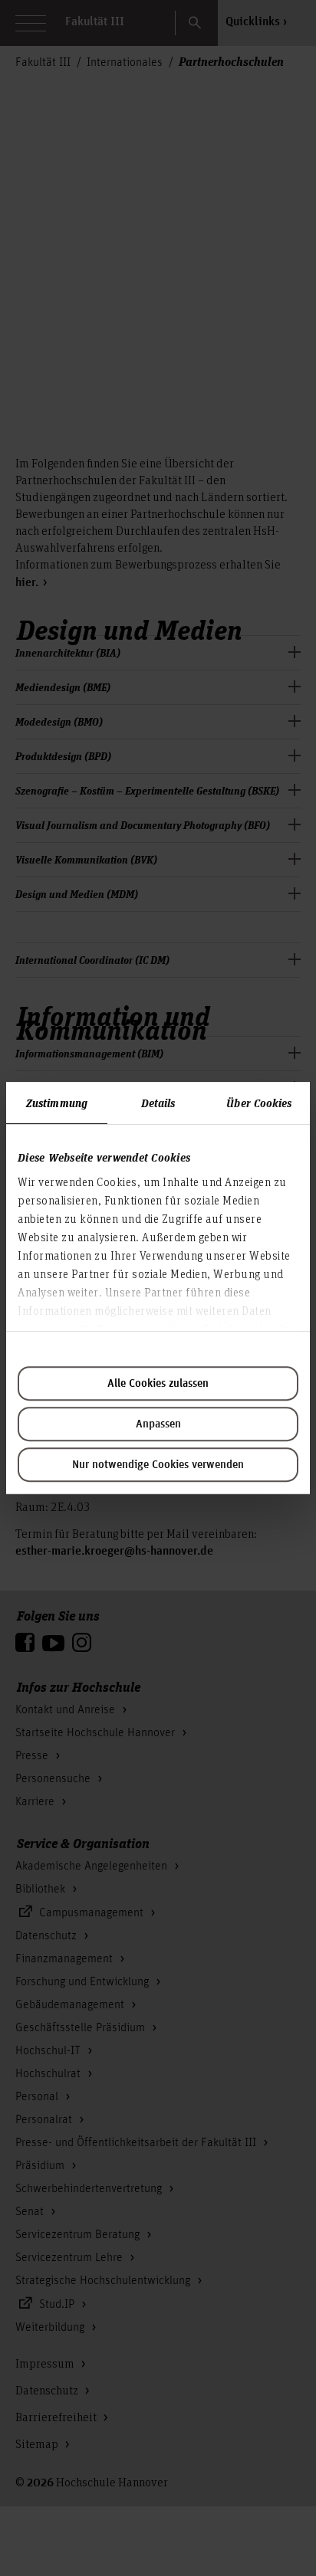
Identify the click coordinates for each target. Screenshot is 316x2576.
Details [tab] (158, 1103)
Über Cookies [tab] (259, 1103)
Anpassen (158, 1424)
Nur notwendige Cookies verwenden (158, 1465)
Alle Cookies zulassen (158, 1384)
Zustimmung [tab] (57, 1103)
